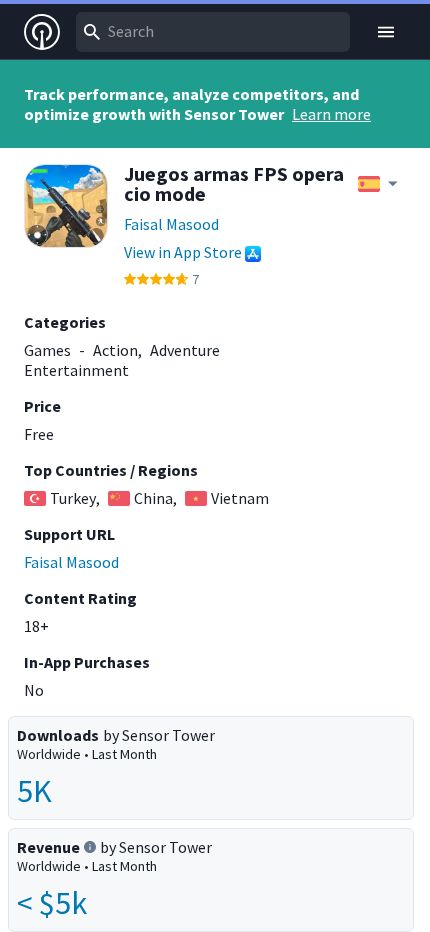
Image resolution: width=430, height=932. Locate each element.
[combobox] (213, 32)
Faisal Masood (171, 224)
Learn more (331, 114)
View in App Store (183, 252)
